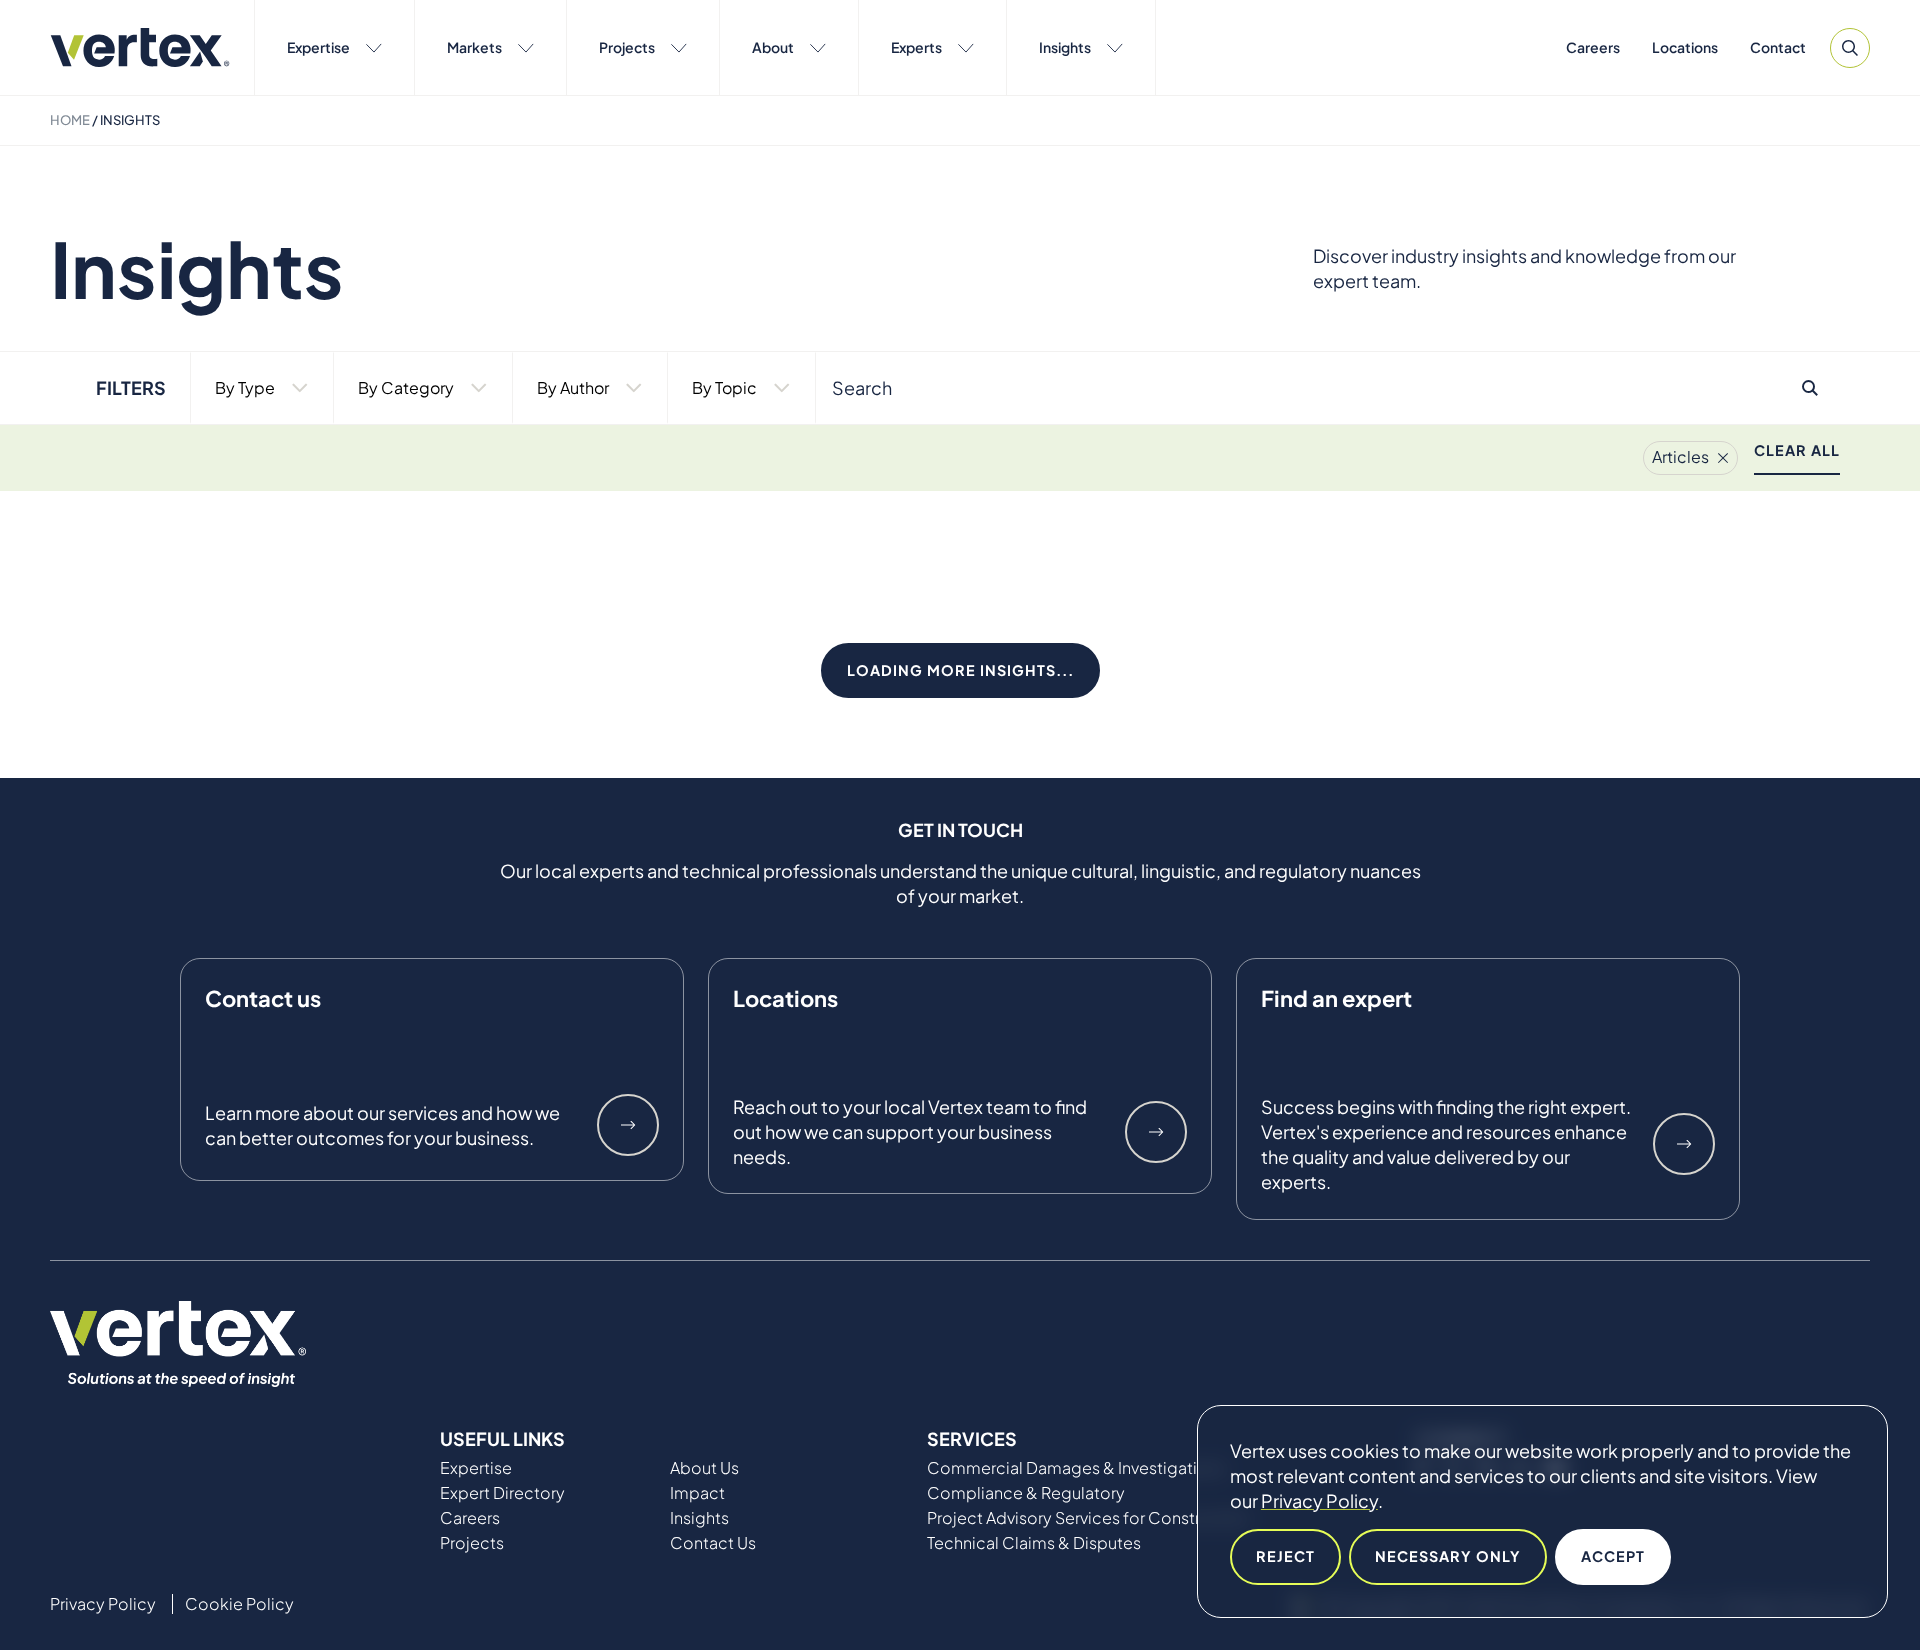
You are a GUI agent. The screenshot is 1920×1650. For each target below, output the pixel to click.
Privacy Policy (1319, 1500)
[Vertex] (140, 47)
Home (70, 120)
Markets (474, 47)
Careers (1593, 47)
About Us (704, 1468)
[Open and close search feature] (1850, 48)
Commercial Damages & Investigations (1076, 1468)
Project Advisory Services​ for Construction (1088, 1518)
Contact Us (713, 1543)
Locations (1685, 47)
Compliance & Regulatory (1026, 1493)
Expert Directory (502, 1493)
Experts (916, 47)
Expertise (318, 47)
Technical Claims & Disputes (1034, 1543)
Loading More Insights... (960, 670)
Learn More (628, 1125)
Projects (627, 47)
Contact (1778, 47)
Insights (1065, 47)
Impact (697, 1493)
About (773, 47)
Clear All (1797, 450)
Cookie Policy (239, 1604)
